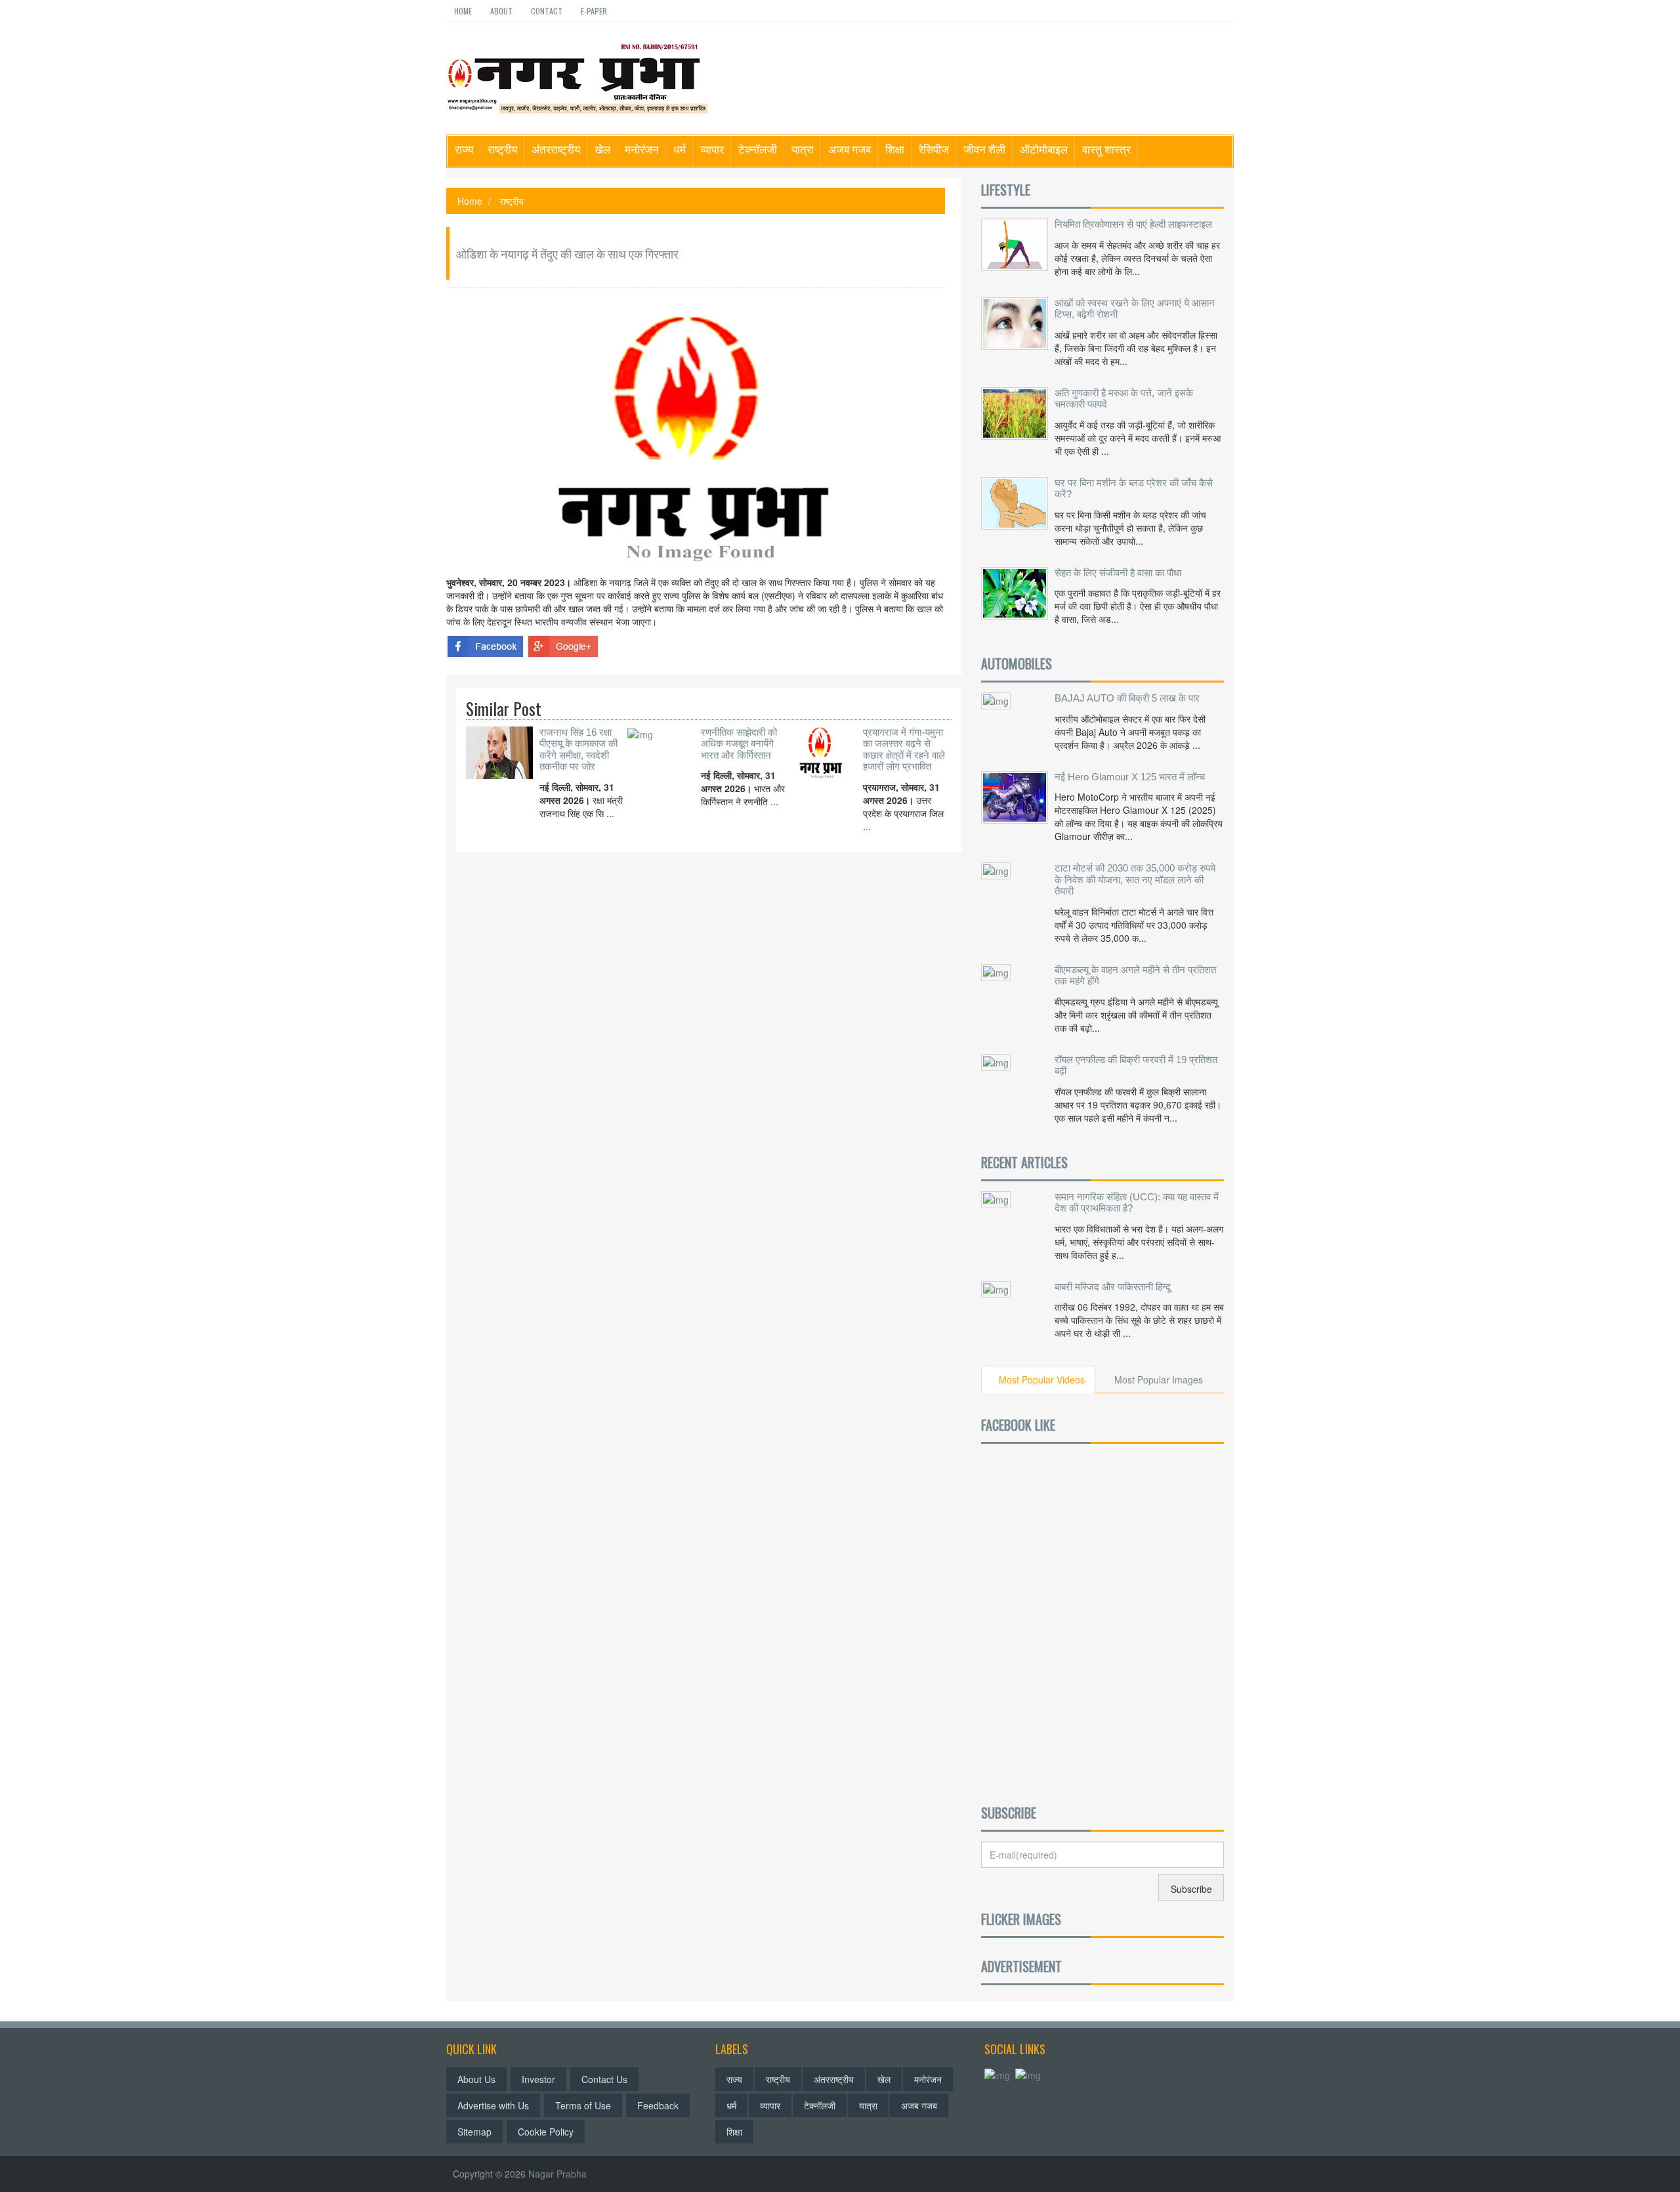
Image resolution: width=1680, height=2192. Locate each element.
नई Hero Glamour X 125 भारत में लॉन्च (1130, 777)
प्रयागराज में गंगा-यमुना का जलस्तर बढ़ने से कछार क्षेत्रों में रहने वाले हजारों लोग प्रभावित (904, 749)
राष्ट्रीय (502, 149)
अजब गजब (850, 149)
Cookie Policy (546, 2132)
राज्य (464, 149)
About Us (476, 2079)
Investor (538, 2079)
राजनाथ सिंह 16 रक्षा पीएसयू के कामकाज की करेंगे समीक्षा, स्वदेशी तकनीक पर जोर (578, 749)
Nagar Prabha (557, 2174)
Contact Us (604, 2079)
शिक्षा (895, 149)
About (501, 11)
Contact (547, 11)
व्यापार (712, 149)
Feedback (658, 2105)
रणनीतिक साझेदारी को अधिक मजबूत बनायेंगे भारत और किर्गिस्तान (739, 744)
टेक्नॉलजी (758, 149)
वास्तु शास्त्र (1106, 149)
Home (463, 11)
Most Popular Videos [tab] (1042, 1380)
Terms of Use (583, 2105)
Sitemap (474, 2132)
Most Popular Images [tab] (1159, 1380)
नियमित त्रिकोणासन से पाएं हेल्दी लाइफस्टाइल (1133, 224)
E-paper (594, 11)
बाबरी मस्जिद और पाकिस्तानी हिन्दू (1113, 1287)
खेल (602, 149)
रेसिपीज (934, 149)
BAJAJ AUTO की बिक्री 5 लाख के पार (1127, 698)
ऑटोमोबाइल (1044, 149)
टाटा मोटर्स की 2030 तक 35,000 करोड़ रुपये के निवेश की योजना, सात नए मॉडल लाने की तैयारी (1135, 879)
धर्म (680, 149)
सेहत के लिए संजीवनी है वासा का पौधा (1118, 573)
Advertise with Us (493, 2105)
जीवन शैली (984, 149)
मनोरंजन (642, 149)
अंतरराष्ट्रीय (556, 149)
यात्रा (803, 149)
